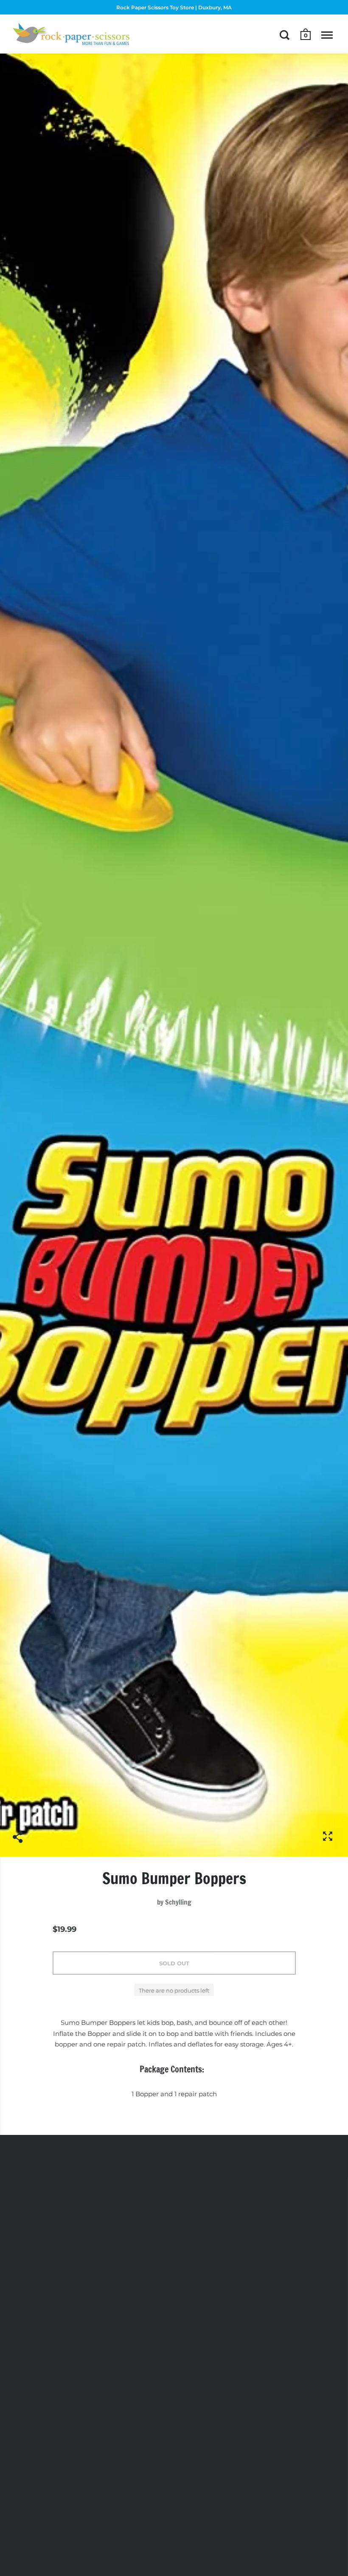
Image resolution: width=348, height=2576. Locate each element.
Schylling (178, 1902)
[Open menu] (327, 35)
